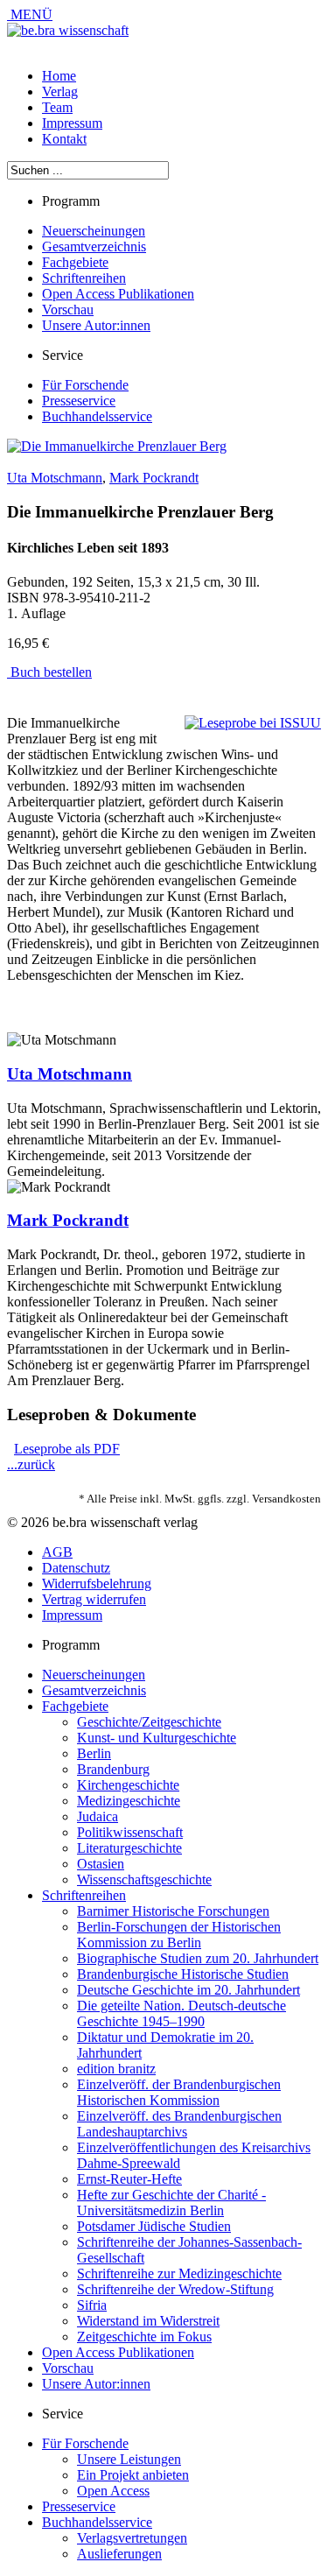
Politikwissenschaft (130, 1832)
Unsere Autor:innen (96, 325)
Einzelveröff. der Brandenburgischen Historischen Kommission (179, 2092)
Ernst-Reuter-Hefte (129, 2179)
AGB (57, 1552)
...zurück (31, 1464)
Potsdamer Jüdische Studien (154, 2226)
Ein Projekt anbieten (133, 2475)
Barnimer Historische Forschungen (173, 1911)
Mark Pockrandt (154, 478)
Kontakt (64, 139)
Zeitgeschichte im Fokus (144, 2337)
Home (59, 76)
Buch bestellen (49, 672)
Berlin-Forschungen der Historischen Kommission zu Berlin (179, 1935)
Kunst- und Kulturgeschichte (157, 1738)
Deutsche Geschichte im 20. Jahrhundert (188, 1990)
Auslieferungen (119, 2554)
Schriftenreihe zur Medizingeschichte (179, 2273)
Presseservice (79, 401)
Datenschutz (76, 1568)
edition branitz (116, 2069)
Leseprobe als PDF (67, 1449)
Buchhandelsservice (97, 416)
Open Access (113, 2491)
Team (57, 107)
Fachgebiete (75, 262)
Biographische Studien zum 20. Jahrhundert (198, 1958)
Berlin (94, 1753)
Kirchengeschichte (128, 1785)
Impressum (72, 123)
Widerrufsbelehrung (97, 1584)
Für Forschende (85, 385)
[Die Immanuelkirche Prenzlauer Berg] (117, 446)
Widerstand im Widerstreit (148, 2321)
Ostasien (101, 1864)
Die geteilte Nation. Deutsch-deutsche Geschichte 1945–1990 (181, 2013)
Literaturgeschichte (129, 1848)
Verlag (60, 91)
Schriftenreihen (84, 278)
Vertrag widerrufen (94, 1599)
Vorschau (68, 310)
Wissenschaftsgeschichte (144, 1879)
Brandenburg (113, 1769)
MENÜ (30, 14)
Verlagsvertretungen (132, 2538)
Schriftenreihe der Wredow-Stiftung (175, 2289)
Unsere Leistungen (129, 2459)
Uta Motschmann (55, 478)
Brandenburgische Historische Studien (183, 1974)
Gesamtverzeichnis (94, 246)
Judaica (98, 1816)
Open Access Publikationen (118, 294)
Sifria (92, 2305)
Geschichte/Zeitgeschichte (149, 1722)
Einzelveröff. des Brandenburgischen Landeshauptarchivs (179, 2124)
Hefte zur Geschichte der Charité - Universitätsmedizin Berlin (171, 2203)
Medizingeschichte (129, 1801)
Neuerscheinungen (94, 231)
